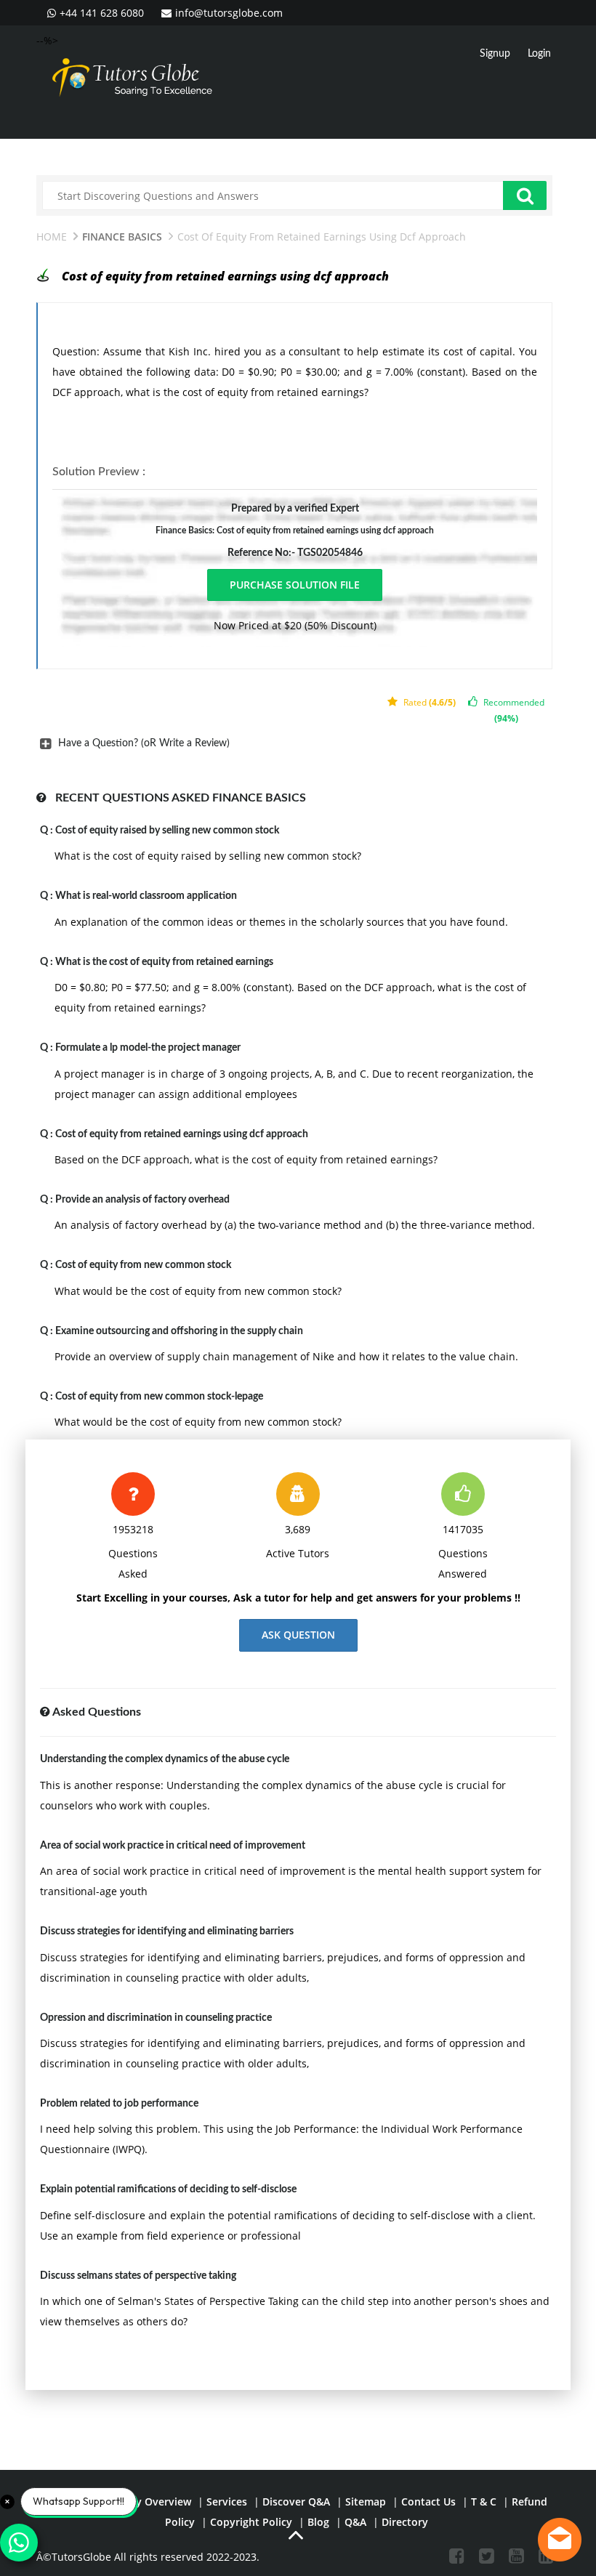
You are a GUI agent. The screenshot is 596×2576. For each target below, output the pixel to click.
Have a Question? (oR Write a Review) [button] (144, 743)
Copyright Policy (251, 2522)
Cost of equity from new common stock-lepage (159, 1397)
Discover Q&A (296, 2502)
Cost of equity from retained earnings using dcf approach (182, 1134)
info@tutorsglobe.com (229, 13)
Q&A (355, 2522)
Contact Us (428, 2502)
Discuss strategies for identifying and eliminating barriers (167, 1931)
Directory (405, 2522)
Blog (318, 2522)
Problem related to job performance (119, 2104)
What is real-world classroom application (146, 896)
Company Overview (143, 2502)
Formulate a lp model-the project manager (148, 1048)
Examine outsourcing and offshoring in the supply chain (179, 1331)
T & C (484, 2502)
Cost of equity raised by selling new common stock (167, 831)
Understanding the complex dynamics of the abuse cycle (165, 1759)
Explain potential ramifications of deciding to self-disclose (168, 2189)
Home (52, 237)
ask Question (298, 1635)
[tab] (294, 743)
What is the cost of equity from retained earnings (164, 962)
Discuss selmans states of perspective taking (138, 2276)
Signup (495, 54)
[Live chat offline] (560, 2540)
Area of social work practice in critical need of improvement (173, 1846)
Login (539, 54)
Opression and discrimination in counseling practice (156, 2018)
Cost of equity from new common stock (143, 1265)
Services (227, 2502)
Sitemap (366, 2502)
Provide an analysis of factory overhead (142, 1200)
